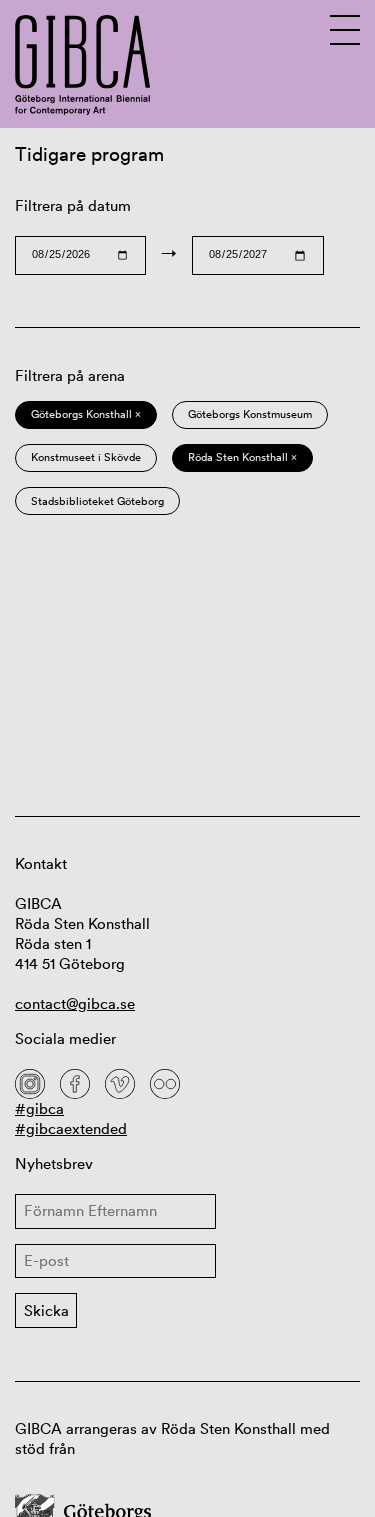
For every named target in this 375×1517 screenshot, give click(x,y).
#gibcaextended (71, 1128)
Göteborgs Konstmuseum (250, 414)
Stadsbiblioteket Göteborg (97, 501)
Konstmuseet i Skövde (86, 457)
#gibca (39, 1108)
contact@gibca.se (75, 1003)
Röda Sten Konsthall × (242, 457)
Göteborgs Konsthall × (86, 414)
